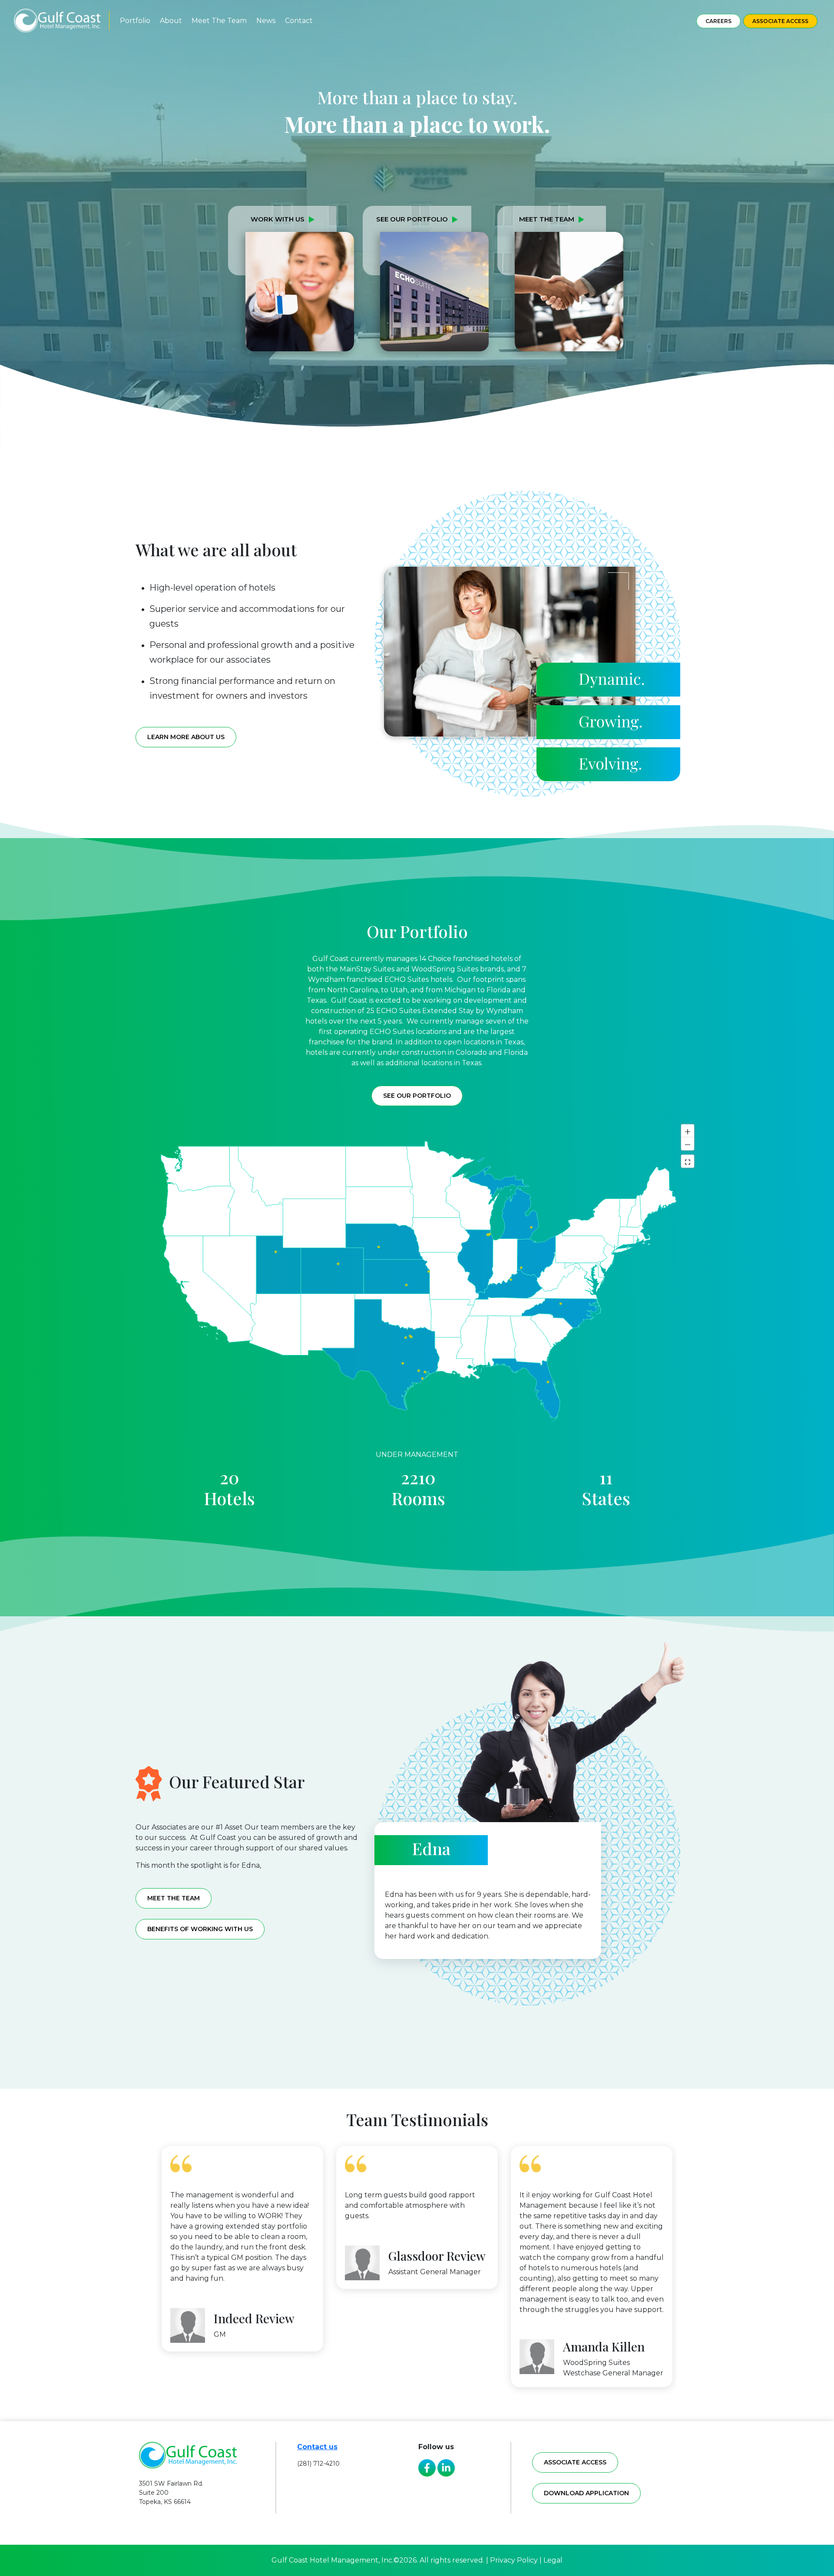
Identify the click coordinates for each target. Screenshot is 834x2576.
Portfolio (135, 21)
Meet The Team (219, 21)
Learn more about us (186, 737)
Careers (718, 21)
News (266, 21)
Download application (586, 2493)
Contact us (317, 2447)
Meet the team (174, 1898)
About (171, 21)
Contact (299, 21)
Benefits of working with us (200, 1929)
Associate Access (780, 21)
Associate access (575, 2462)
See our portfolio (417, 1096)
